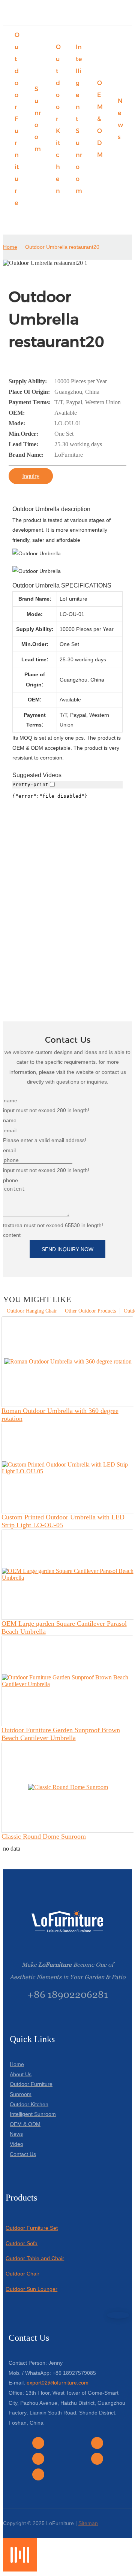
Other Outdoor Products (90, 1311)
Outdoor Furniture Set (32, 2228)
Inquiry (31, 476)
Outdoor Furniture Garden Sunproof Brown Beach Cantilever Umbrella (61, 1734)
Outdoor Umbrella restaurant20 (62, 247)
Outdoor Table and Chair (35, 2258)
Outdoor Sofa (22, 2243)
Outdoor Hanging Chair (32, 1311)
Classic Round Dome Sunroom (44, 1836)
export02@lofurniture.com (58, 2383)
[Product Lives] (20, 2569)
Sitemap (88, 2523)
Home (10, 247)
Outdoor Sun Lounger (31, 2289)
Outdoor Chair (22, 2274)
